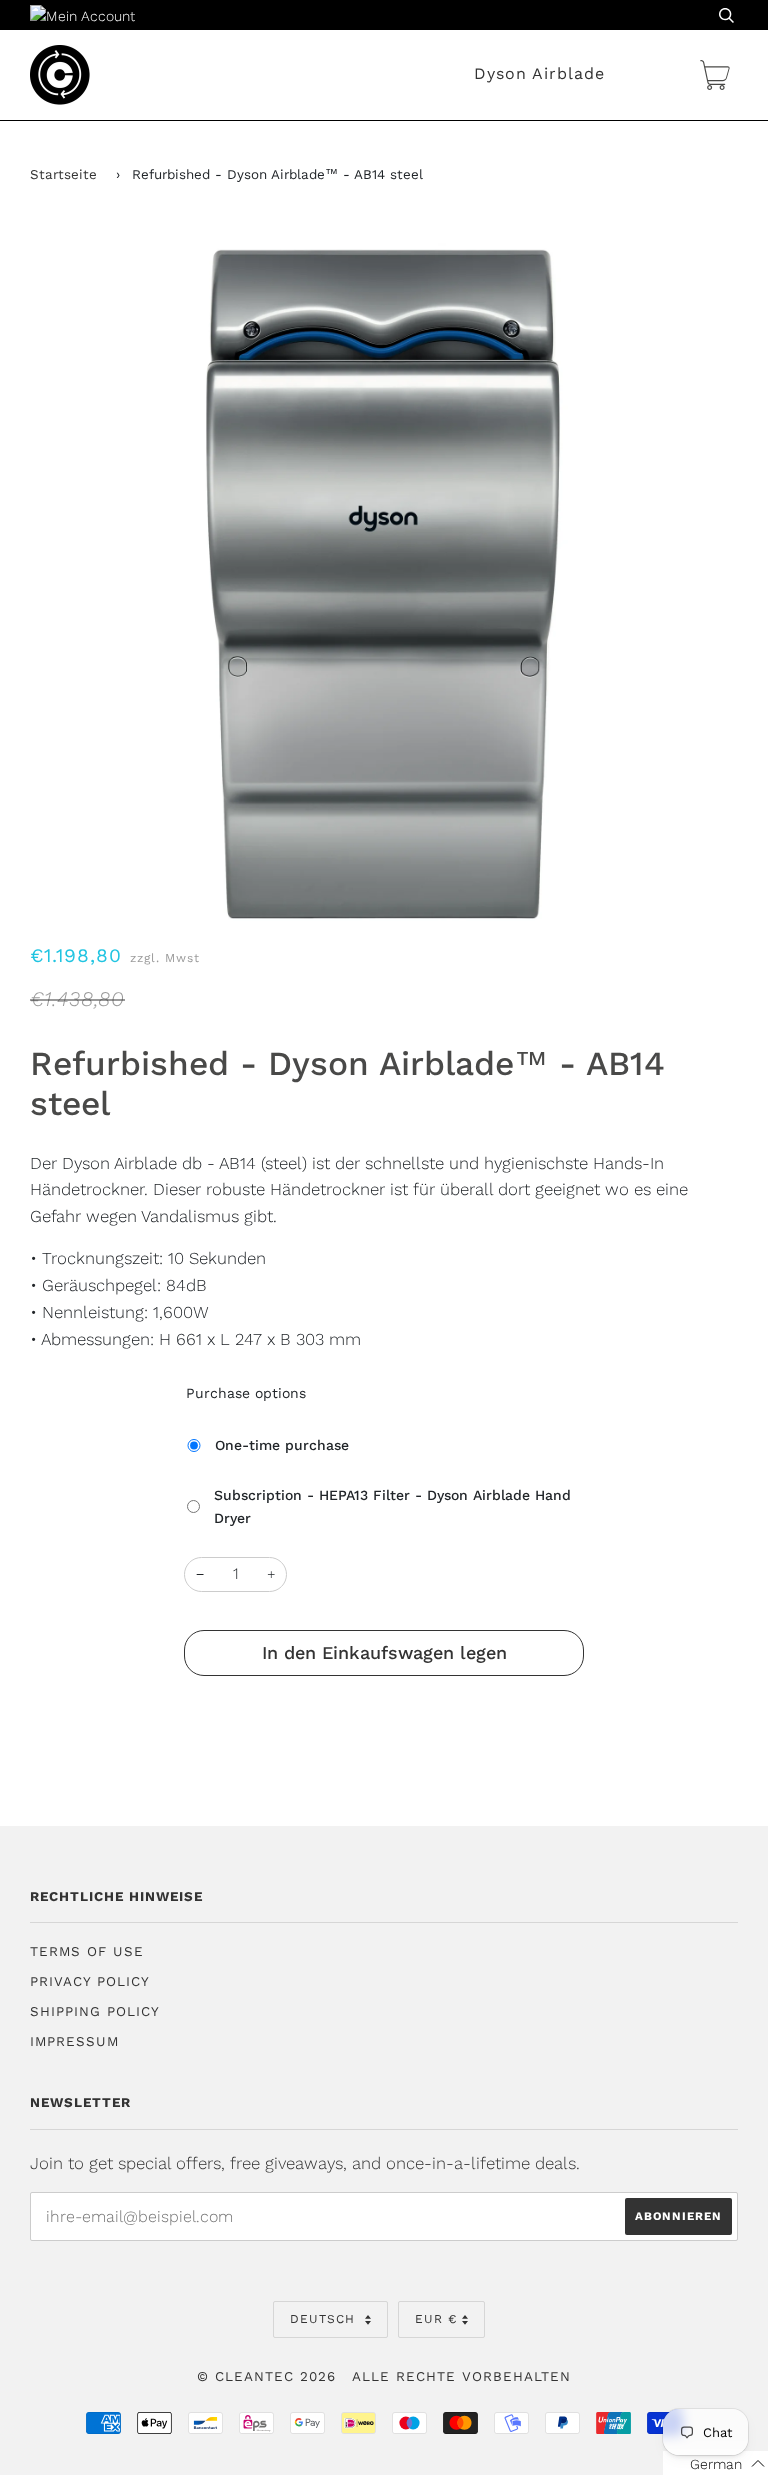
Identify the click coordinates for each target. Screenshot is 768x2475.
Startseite (63, 174)
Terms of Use (87, 1951)
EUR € (436, 2319)
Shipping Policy (95, 2011)
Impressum (74, 2041)
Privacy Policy (90, 1981)
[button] (715, 2463)
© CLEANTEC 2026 (266, 2376)
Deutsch (325, 2319)
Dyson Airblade (539, 73)
